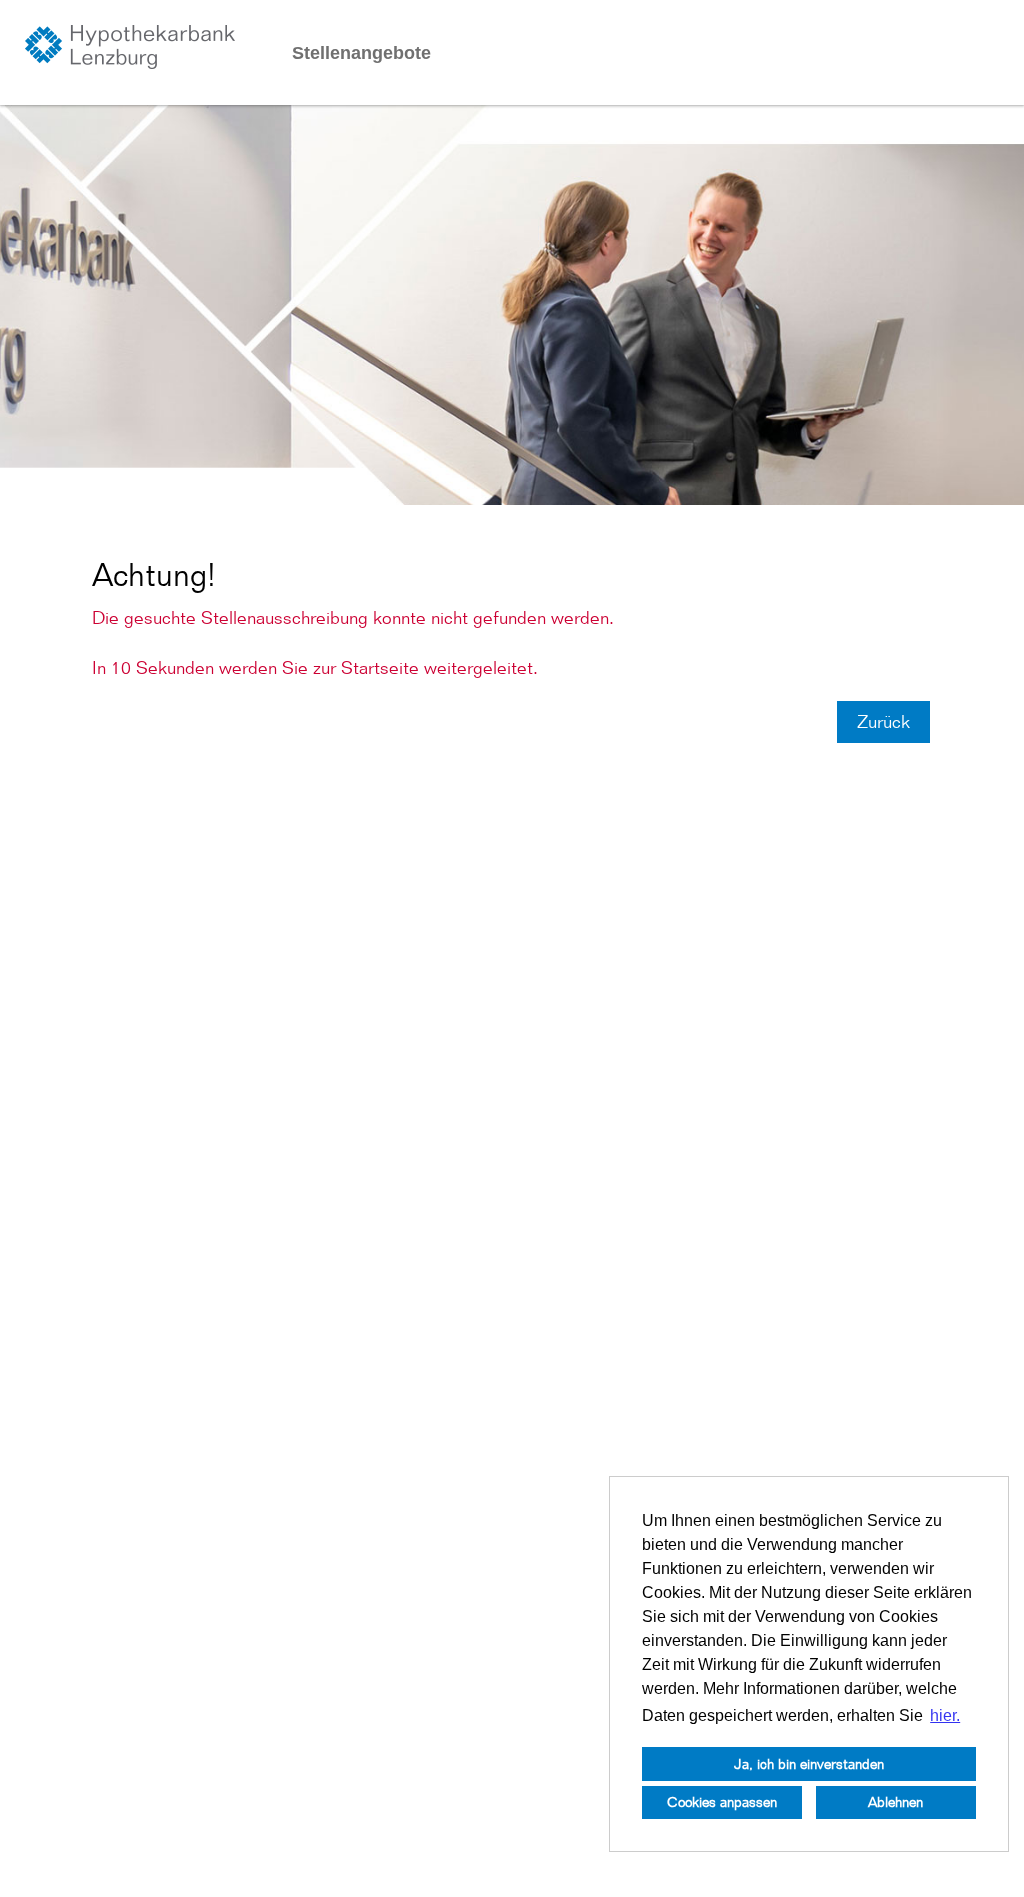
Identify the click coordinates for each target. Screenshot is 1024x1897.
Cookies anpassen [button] (722, 1801)
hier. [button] (945, 1715)
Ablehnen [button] (895, 1801)
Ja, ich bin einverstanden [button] (809, 1763)
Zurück (883, 721)
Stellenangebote (361, 53)
